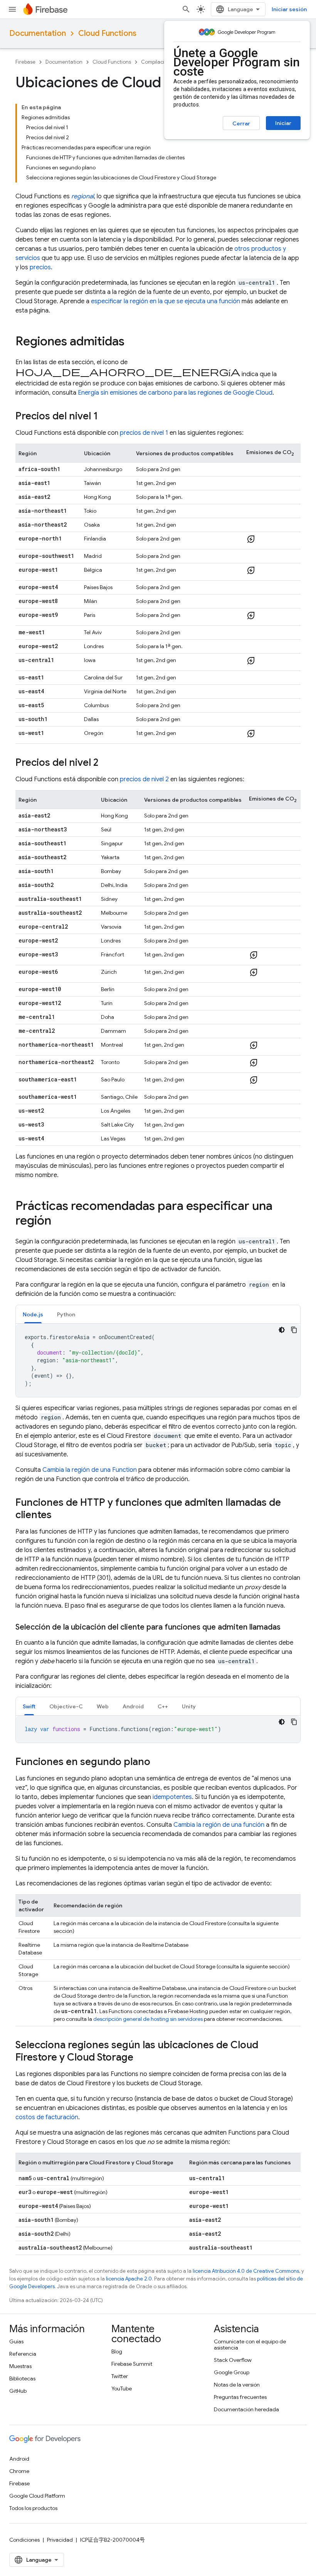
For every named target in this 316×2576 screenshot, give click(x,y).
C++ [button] (163, 1706)
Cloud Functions (107, 33)
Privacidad (60, 2540)
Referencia (23, 2354)
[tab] (33, 1314)
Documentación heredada (246, 2409)
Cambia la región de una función (219, 1825)
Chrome (19, 2471)
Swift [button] (29, 1706)
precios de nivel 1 (144, 433)
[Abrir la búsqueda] (186, 9)
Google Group (232, 2372)
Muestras (20, 2366)
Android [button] (133, 1706)
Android (19, 2459)
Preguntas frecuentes (240, 2397)
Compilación (156, 62)
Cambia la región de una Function (90, 1470)
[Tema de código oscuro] (282, 1330)
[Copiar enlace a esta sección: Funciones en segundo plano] (158, 1762)
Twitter (120, 2376)
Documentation (38, 33)
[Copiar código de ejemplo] (294, 1330)
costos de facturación (47, 2117)
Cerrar (241, 123)
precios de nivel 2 (144, 779)
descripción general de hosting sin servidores (148, 2019)
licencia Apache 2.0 (129, 2279)
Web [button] (103, 1706)
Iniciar (283, 123)
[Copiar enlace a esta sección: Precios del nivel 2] (106, 763)
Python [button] (66, 1314)
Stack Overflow (233, 2360)
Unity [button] (189, 1706)
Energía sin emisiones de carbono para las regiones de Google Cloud (175, 393)
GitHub (18, 2391)
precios (40, 267)
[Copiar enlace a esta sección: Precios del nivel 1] (106, 417)
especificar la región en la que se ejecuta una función (166, 301)
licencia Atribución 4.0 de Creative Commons (246, 2271)
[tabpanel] (158, 1360)
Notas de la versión (237, 2385)
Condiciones (24, 2540)
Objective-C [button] (66, 1706)
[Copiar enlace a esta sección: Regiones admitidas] (132, 342)
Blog (117, 2351)
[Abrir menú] (12, 9)
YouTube (122, 2389)
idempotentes (172, 1797)
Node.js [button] (33, 1314)
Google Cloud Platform (37, 2496)
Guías (16, 2341)
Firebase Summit (132, 2364)
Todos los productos (33, 2508)
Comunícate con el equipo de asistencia (250, 2345)
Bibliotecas (22, 2378)
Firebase (25, 62)
